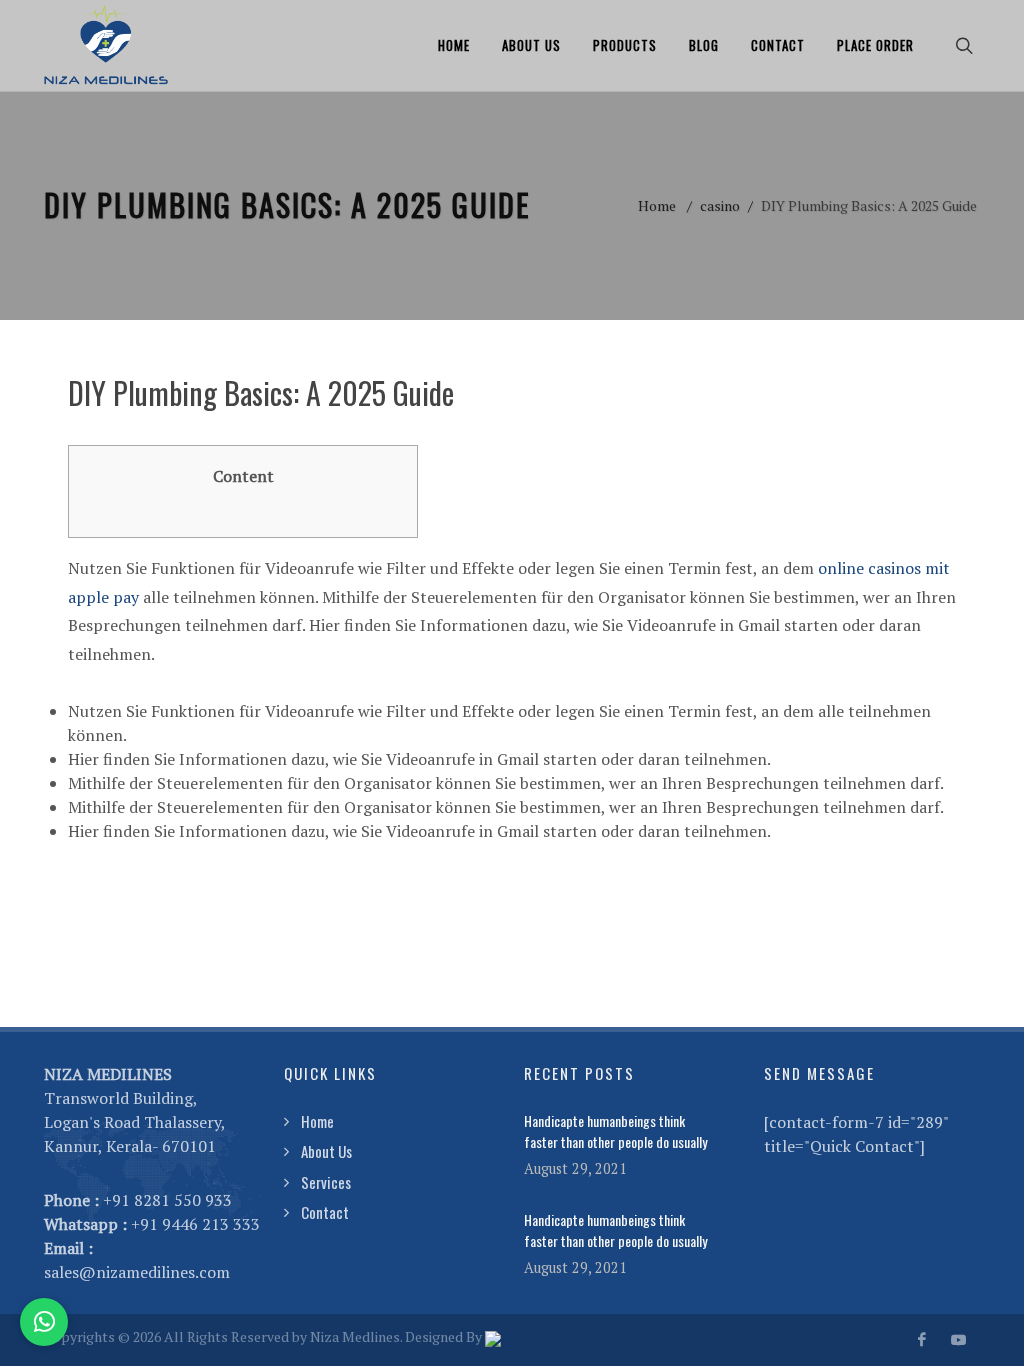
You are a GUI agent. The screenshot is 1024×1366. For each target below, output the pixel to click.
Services (326, 1182)
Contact (778, 45)
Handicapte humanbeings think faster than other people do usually (615, 1131)
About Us (531, 45)
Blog (704, 45)
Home (454, 45)
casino (720, 205)
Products (625, 45)
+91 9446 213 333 (195, 1224)
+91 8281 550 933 (167, 1200)
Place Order (875, 45)
